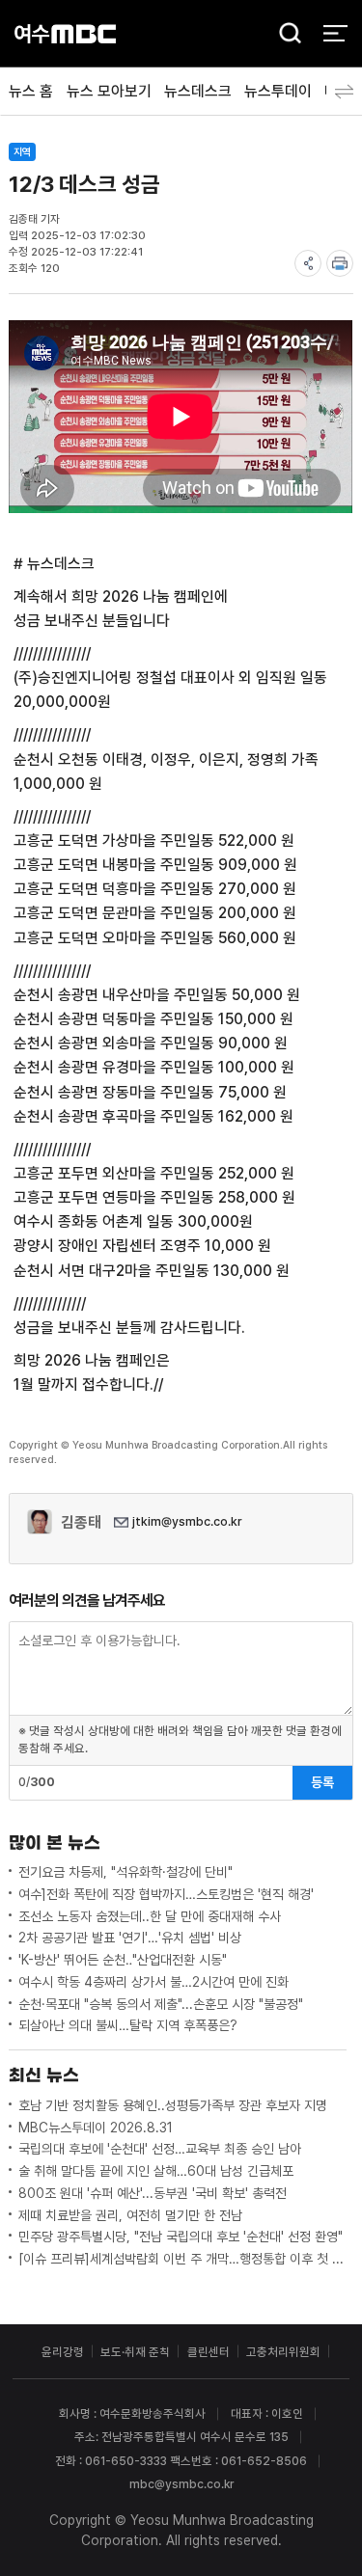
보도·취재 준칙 (135, 2352)
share (308, 263)
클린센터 (209, 2352)
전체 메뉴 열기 (335, 33)
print (340, 263)
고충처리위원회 (283, 2352)
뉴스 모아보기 (109, 91)
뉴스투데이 (278, 91)
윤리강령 (63, 2352)
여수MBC (65, 33)
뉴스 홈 (31, 91)
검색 (285, 35)
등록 (322, 1782)
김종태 (81, 1522)
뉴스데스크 (198, 91)
